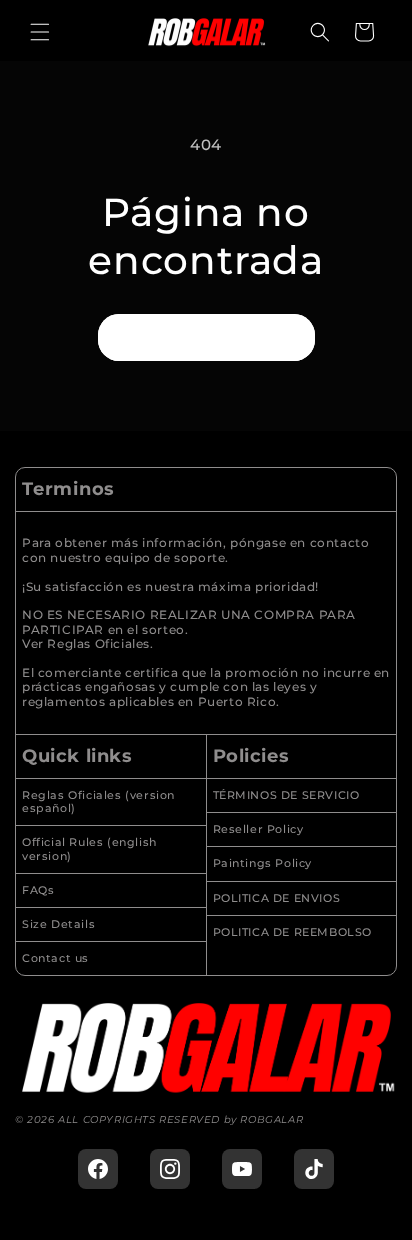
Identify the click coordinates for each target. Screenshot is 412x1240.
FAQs (38, 890)
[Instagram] (170, 1169)
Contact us (55, 958)
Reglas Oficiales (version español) (98, 802)
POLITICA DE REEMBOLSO (293, 932)
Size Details (58, 924)
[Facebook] (98, 1169)
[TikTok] (314, 1169)
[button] (40, 32)
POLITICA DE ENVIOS (277, 898)
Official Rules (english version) (89, 849)
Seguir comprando (206, 336)
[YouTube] (242, 1169)
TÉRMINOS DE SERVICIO (286, 795)
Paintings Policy (263, 863)
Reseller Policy (258, 829)
